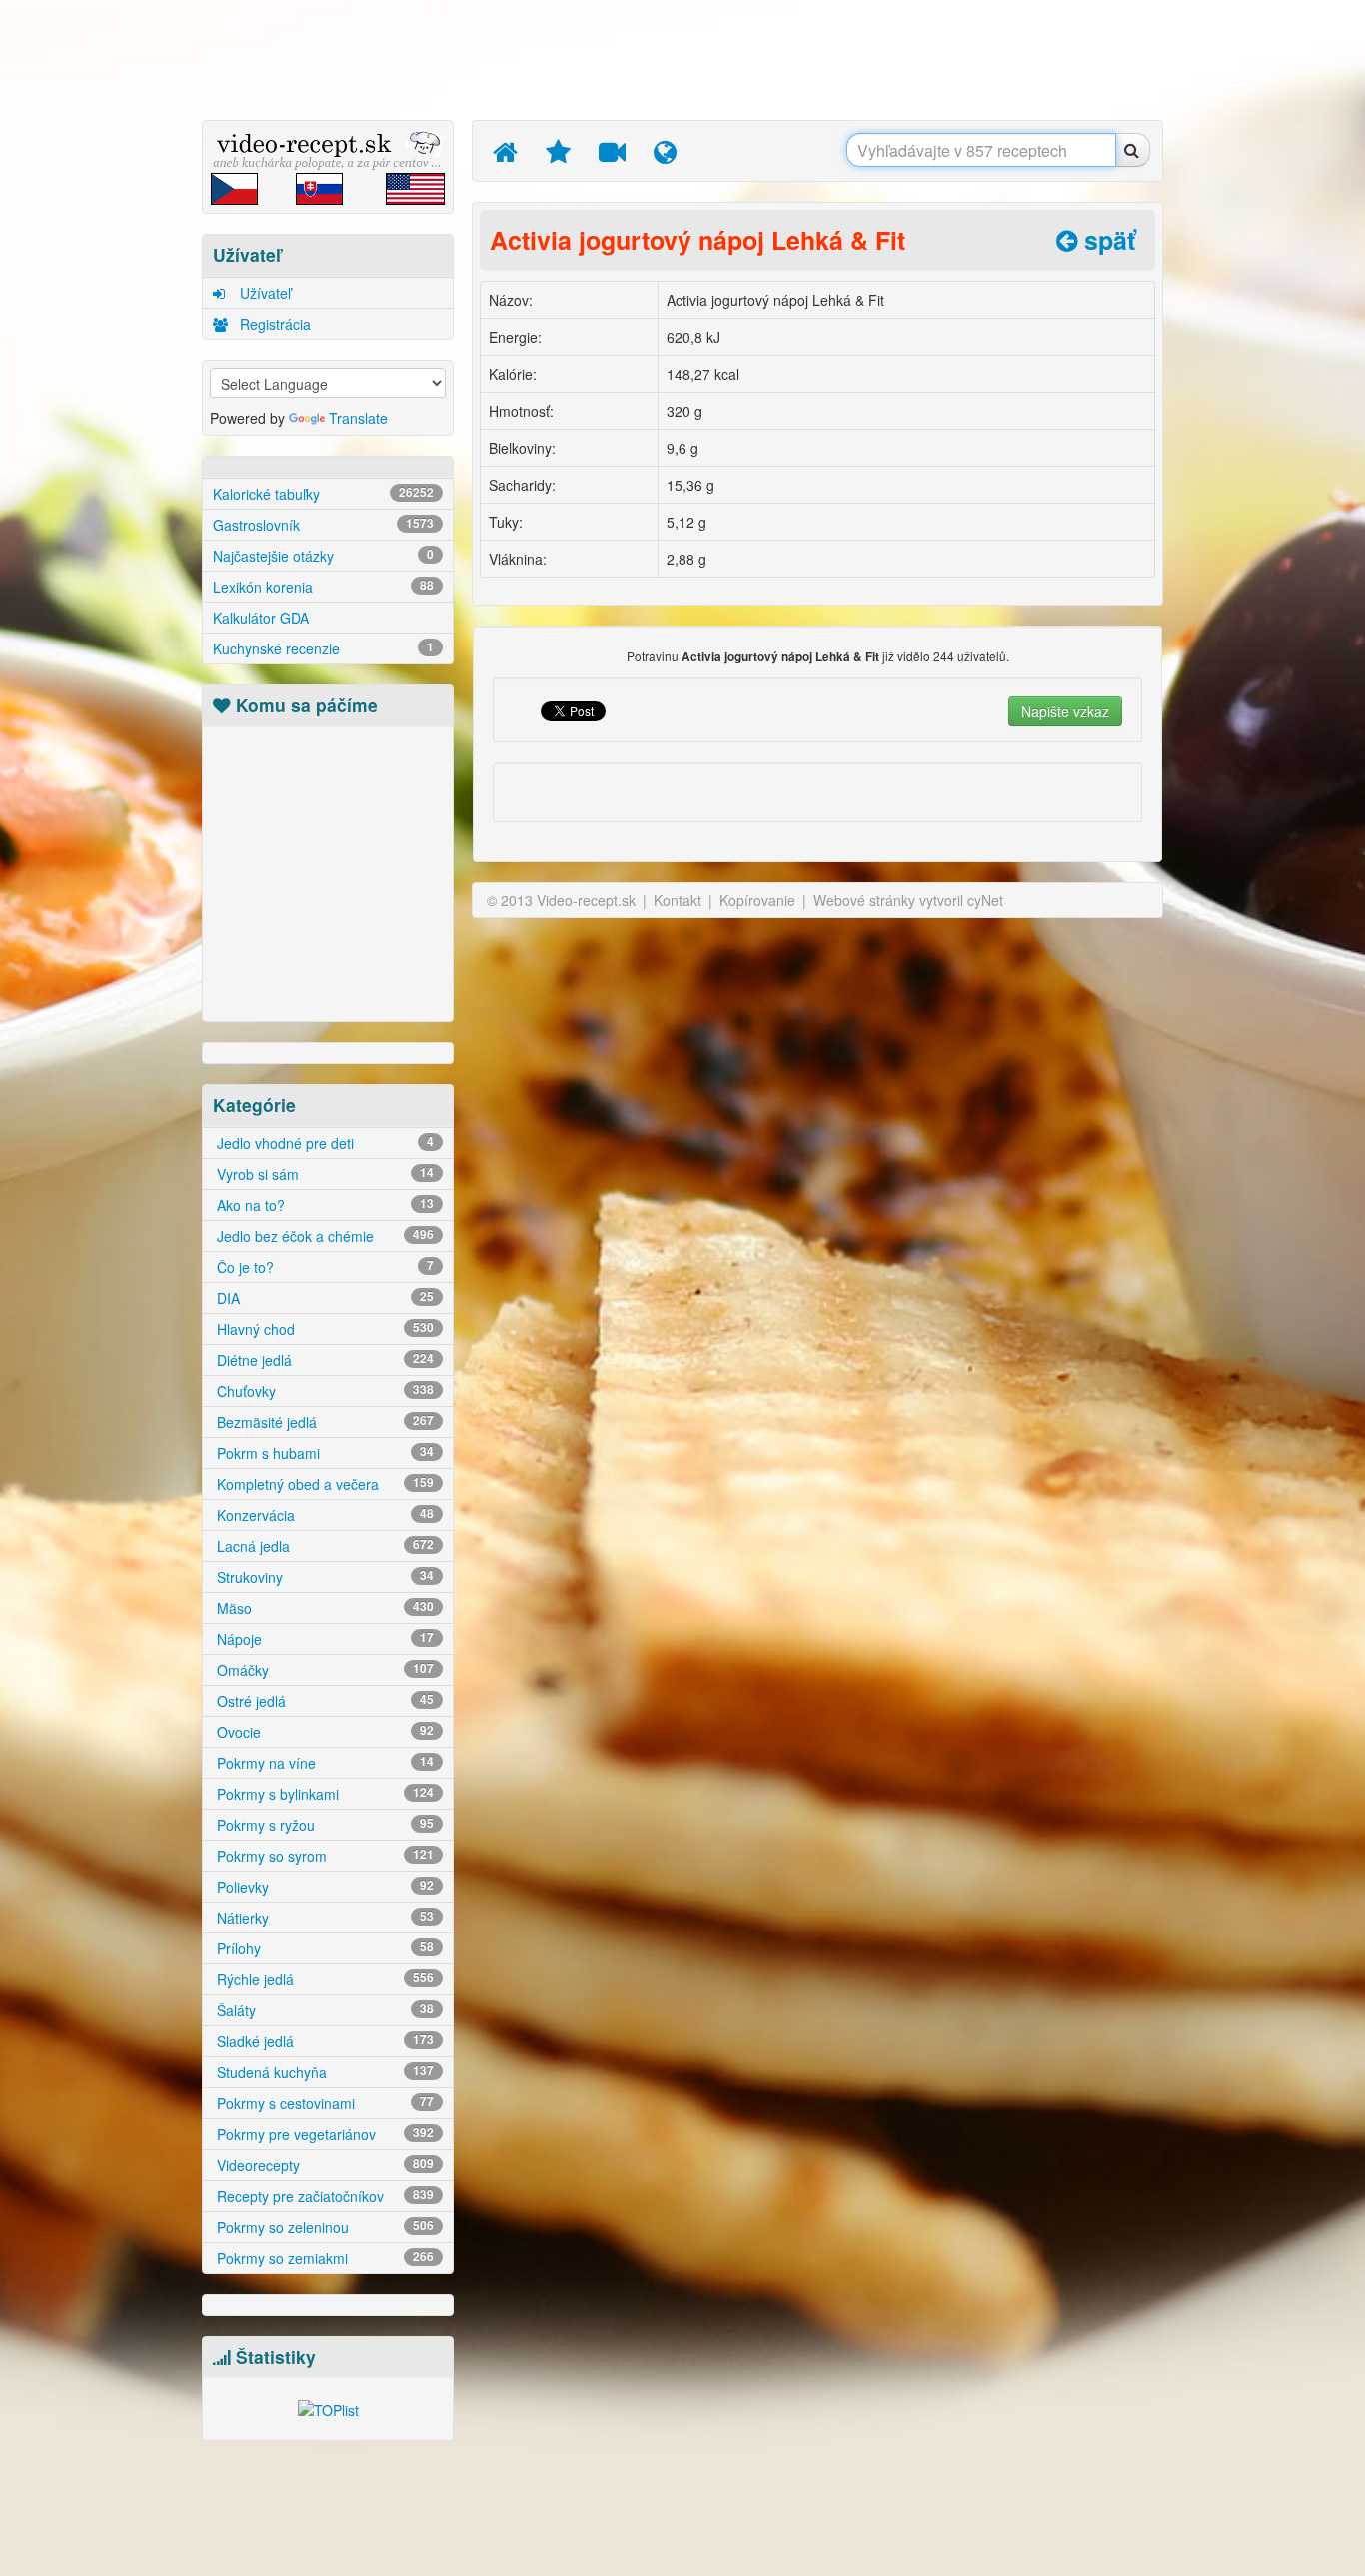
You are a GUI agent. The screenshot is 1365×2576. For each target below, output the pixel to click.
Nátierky (323, 1918)
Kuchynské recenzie (323, 648)
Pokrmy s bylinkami (323, 1794)
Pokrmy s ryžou (323, 1825)
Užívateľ (263, 293)
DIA (323, 1298)
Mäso (323, 1608)
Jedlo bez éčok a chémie (323, 1236)
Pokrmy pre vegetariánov (323, 2134)
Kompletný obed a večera (323, 1484)
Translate (358, 418)
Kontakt (678, 900)
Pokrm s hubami (323, 1453)
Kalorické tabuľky (323, 494)
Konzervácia (323, 1515)
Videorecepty (323, 2165)
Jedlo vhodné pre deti (323, 1143)
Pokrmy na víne (323, 1763)
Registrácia (273, 324)
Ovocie (323, 1732)
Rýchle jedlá (323, 1979)
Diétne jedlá (323, 1360)
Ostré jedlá (323, 1701)
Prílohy (323, 1948)
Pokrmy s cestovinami (323, 2103)
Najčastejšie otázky (323, 556)
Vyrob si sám (323, 1174)
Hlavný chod (323, 1329)
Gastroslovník (323, 525)
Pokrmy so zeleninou (323, 2227)
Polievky (323, 1887)
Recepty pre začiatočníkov (323, 2196)
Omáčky (323, 1670)
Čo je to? (323, 1267)
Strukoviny (323, 1577)
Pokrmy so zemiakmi (323, 2258)
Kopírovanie (757, 900)
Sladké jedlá (323, 2041)
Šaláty (323, 2010)
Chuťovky (323, 1391)
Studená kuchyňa (323, 2072)
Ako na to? (323, 1205)
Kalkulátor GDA (261, 618)
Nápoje (323, 1639)
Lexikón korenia (323, 587)
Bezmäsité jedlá (323, 1422)
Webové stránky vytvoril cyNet (908, 900)
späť (1106, 240)
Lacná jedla (323, 1546)
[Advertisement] (108, 315)
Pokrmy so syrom (323, 1856)
